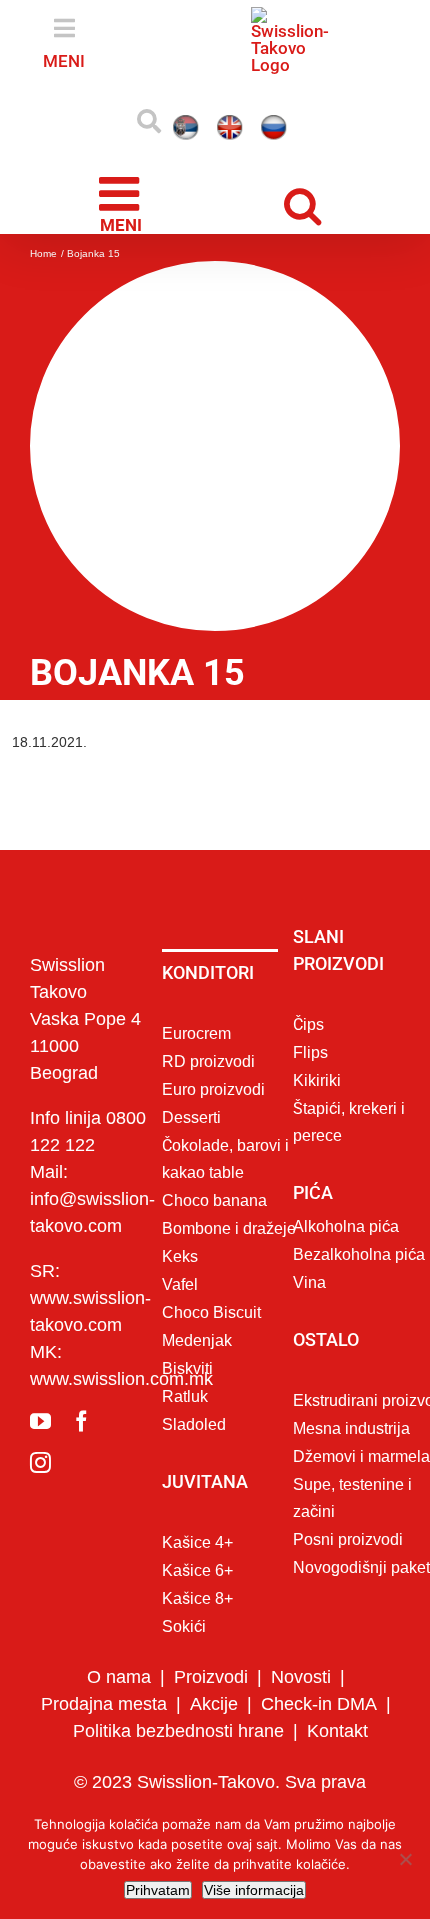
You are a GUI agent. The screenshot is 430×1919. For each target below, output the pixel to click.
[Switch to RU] (278, 212)
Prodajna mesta (104, 1789)
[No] (405, 1859)
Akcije (214, 1789)
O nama (119, 1762)
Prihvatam (158, 1890)
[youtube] (40, 1506)
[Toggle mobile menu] (122, 287)
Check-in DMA (319, 1789)
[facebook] (81, 1506)
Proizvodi (211, 1762)
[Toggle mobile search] (307, 287)
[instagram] (40, 1547)
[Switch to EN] (190, 212)
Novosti (301, 1762)
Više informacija (254, 1890)
